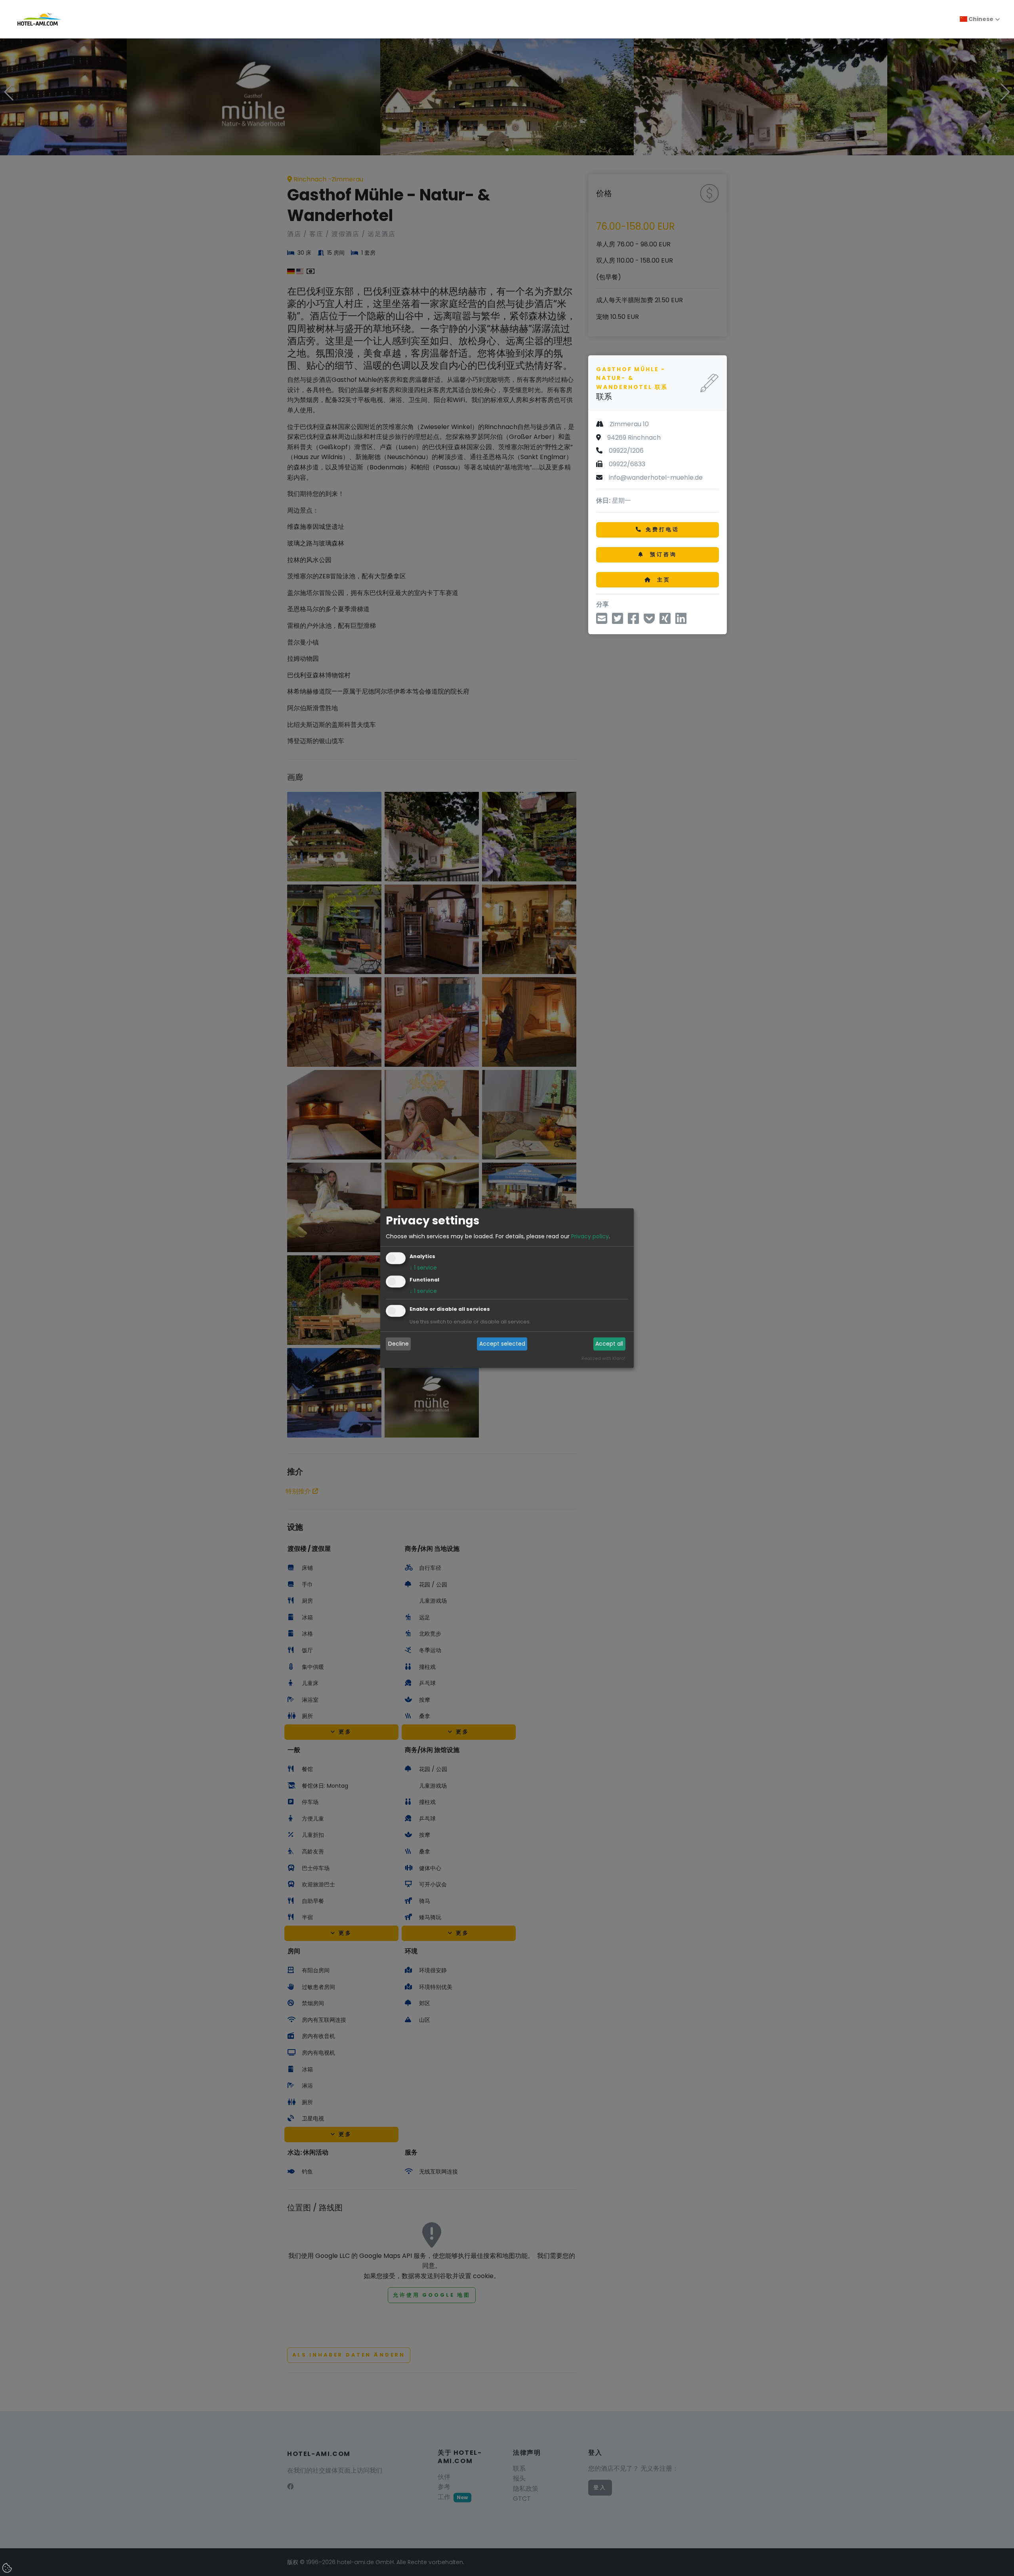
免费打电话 (662, 529)
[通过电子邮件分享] (602, 621)
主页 (663, 579)
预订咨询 (662, 554)
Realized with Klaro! (603, 1358)
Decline (398, 1344)
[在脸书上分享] (633, 621)
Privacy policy (590, 1236)
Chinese (980, 19)
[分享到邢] (665, 621)
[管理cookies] (8, 2568)
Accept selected (502, 1344)
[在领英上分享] (681, 621)
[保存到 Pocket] (649, 621)
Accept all (609, 1344)
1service (423, 1268)
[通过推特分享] (618, 621)
